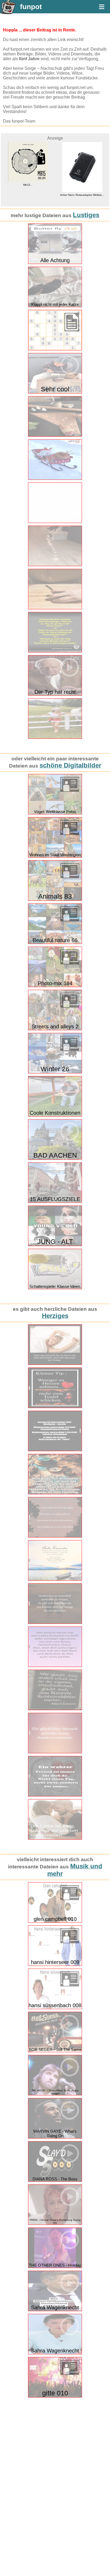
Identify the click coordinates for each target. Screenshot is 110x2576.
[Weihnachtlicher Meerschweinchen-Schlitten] (55, 479)
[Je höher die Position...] (55, 1450)
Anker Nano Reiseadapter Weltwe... (28, 195)
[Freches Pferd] (55, 738)
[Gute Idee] (55, 608)
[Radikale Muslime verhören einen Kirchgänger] (55, 651)
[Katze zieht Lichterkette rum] (55, 565)
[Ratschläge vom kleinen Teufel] (55, 1407)
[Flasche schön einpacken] (55, 435)
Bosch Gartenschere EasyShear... (83, 169)
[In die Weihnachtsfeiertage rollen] (55, 522)
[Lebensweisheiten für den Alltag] (55, 1536)
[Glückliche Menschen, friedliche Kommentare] (55, 1752)
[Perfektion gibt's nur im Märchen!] (55, 1666)
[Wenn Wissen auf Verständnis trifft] (55, 1623)
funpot (31, 7)
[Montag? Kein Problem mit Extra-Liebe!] (55, 1364)
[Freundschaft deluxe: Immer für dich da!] (55, 1795)
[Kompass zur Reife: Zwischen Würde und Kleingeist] (55, 1493)
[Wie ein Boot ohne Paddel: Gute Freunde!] (55, 1579)
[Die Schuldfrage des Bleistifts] (55, 1709)
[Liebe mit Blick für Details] (55, 1838)
